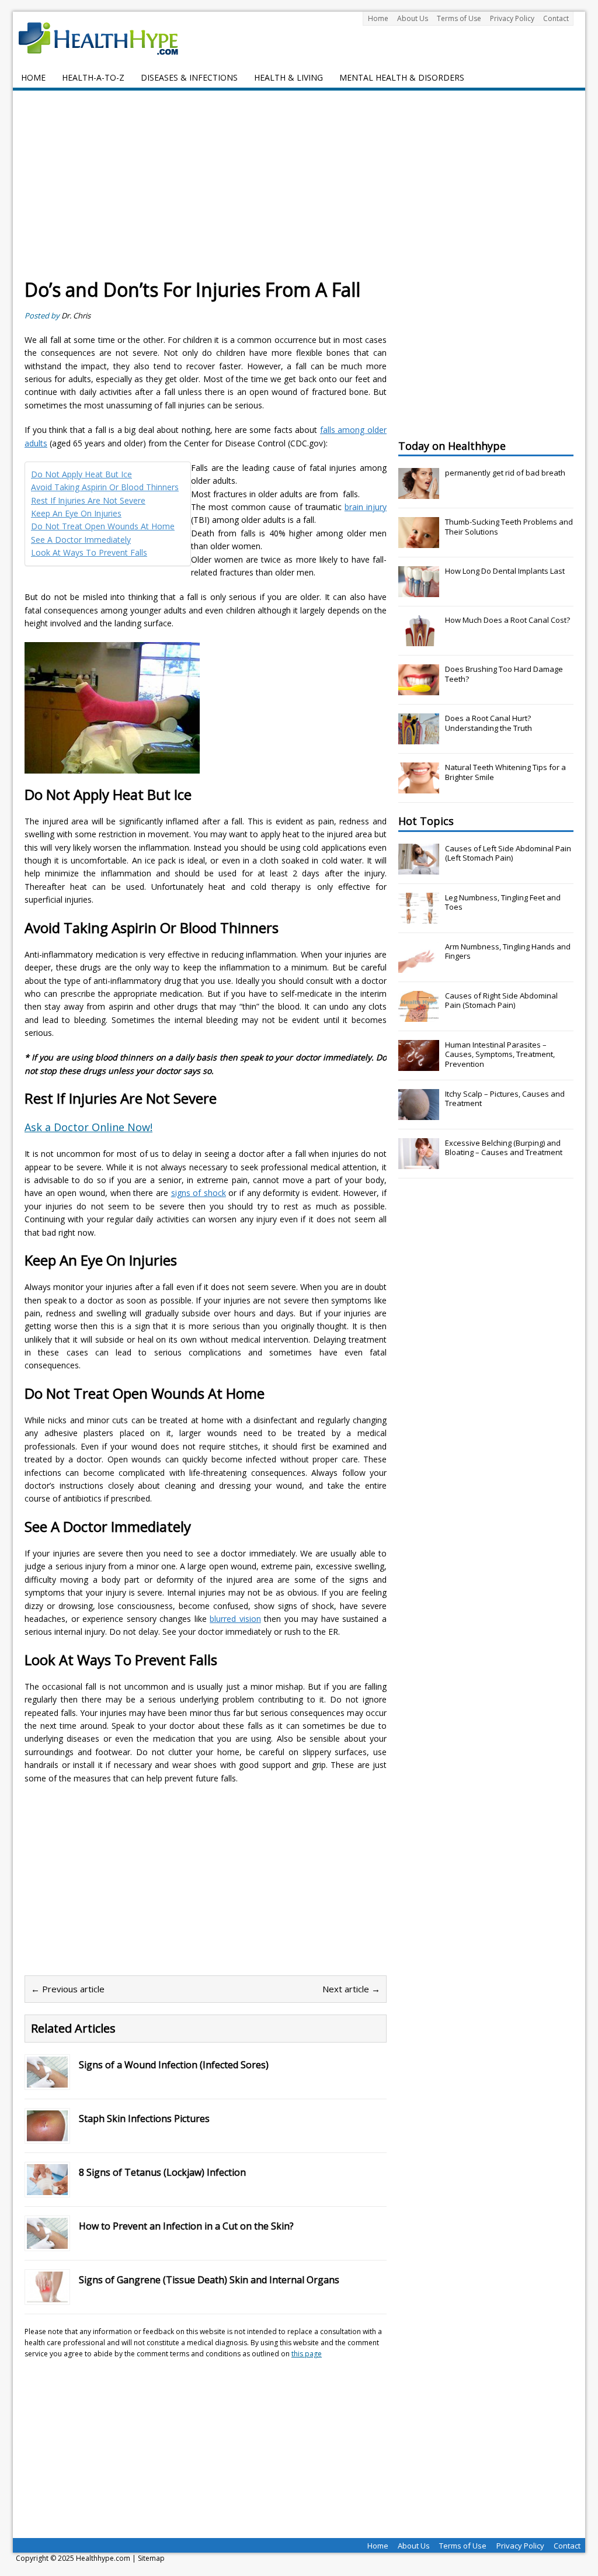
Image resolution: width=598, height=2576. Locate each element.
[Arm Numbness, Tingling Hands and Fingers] (419, 966)
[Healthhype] (106, 38)
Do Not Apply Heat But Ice (81, 474)
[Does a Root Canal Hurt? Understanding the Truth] (419, 738)
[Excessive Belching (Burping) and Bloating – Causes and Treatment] (419, 1163)
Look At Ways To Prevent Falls (89, 552)
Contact (556, 18)
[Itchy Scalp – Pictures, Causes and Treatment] (419, 1114)
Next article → (351, 1989)
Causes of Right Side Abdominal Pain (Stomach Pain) (501, 1001)
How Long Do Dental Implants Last (505, 571)
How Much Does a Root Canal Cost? (507, 620)
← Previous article (68, 1989)
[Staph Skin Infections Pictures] (47, 2134)
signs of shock (199, 1193)
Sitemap (151, 2558)
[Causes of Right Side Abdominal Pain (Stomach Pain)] (419, 1015)
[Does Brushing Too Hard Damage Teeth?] (419, 689)
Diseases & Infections (189, 77)
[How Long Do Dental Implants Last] (419, 591)
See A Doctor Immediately (81, 540)
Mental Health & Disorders (402, 77)
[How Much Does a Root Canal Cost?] (419, 640)
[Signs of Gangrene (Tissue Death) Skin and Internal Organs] (47, 2295)
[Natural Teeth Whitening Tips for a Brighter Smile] (419, 787)
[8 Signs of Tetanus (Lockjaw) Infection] (47, 2188)
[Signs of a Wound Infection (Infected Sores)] (47, 2080)
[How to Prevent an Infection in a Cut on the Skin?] (47, 2242)
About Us (413, 18)
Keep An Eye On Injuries (76, 513)
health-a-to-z (93, 77)
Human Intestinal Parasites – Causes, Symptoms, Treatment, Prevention (500, 1055)
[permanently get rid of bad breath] (419, 493)
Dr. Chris (76, 316)
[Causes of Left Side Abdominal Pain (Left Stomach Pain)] (419, 868)
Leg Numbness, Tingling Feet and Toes (503, 902)
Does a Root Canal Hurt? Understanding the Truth (489, 723)
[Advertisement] (299, 190)
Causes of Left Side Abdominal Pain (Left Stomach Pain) (508, 853)
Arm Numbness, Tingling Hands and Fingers (508, 951)
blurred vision (235, 1619)
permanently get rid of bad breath (505, 473)
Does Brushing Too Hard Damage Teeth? (504, 674)
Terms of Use (459, 18)
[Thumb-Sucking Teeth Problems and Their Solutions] (419, 542)
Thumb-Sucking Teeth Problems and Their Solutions (509, 527)
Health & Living (288, 77)
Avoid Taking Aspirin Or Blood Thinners (105, 487)
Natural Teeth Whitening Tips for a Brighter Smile (505, 772)
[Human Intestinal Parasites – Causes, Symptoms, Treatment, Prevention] (419, 1065)
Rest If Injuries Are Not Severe (88, 500)
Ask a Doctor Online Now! (88, 1127)
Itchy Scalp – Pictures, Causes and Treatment (505, 1099)
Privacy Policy (512, 18)
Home (378, 18)
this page (307, 2354)
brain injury (366, 507)
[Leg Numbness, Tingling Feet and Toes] (419, 917)
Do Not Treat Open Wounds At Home (103, 526)
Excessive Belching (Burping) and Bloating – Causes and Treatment (504, 1148)
